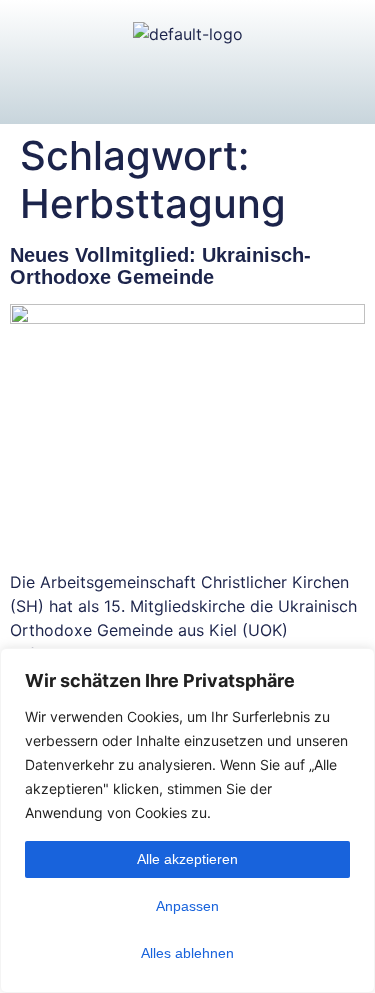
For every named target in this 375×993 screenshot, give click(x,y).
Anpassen (187, 906)
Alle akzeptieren (187, 859)
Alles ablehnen (187, 953)
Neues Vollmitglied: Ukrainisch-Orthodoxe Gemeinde (160, 266)
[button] (187, 85)
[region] (187, 820)
